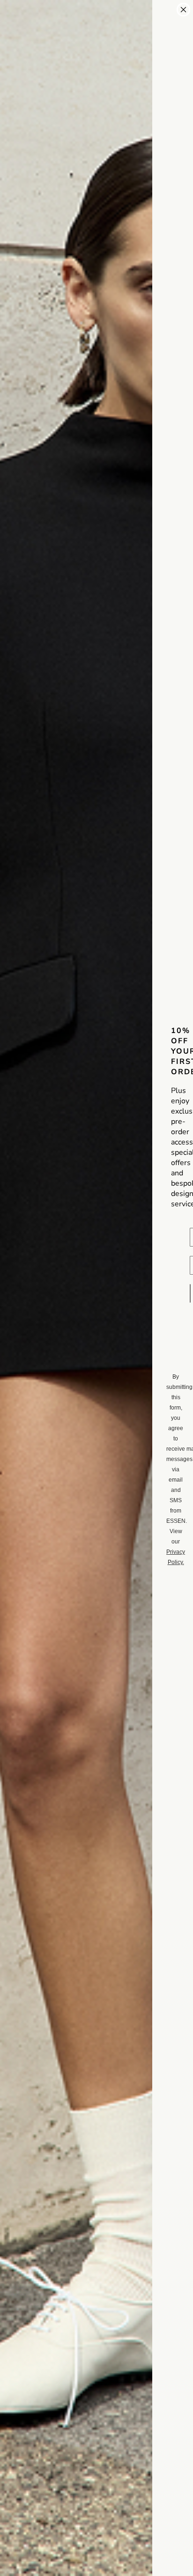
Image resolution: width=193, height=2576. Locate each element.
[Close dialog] (183, 10)
